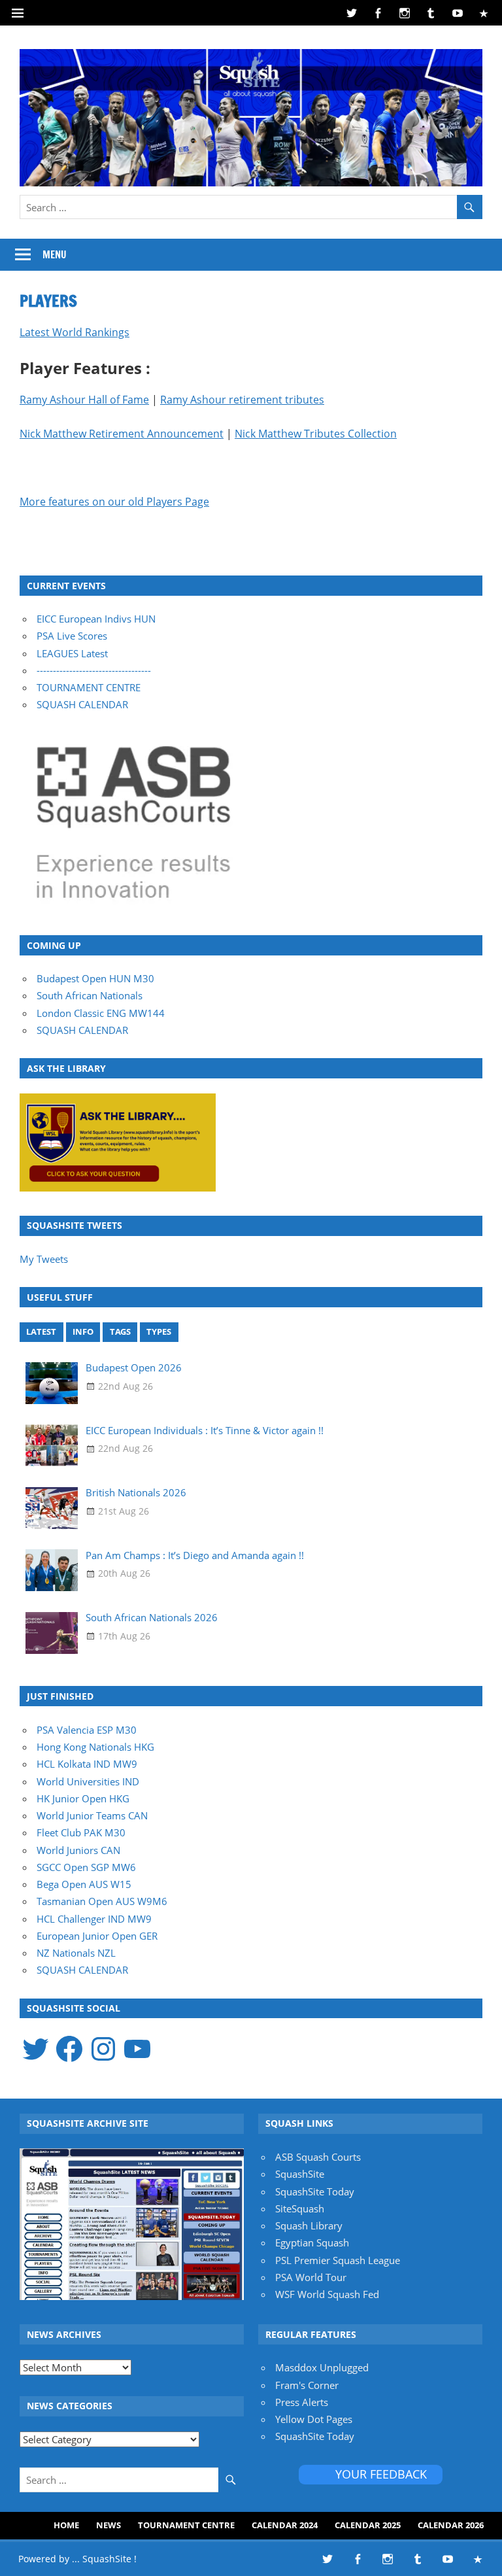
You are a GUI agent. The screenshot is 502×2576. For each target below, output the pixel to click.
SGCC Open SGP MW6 (86, 1867)
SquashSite (300, 2174)
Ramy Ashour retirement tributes (242, 400)
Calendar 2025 (368, 2525)
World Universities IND (88, 1781)
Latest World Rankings (75, 332)
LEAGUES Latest (72, 653)
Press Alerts (302, 2402)
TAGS (120, 1331)
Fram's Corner (307, 2385)
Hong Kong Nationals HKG (95, 1747)
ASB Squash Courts (318, 2157)
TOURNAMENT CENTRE (89, 687)
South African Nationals (90, 995)
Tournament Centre (186, 2525)
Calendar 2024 (285, 2525)
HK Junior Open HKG (83, 1798)
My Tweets (44, 1259)
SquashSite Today (315, 2191)
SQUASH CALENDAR (82, 704)
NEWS (109, 2525)
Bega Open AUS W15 (84, 1884)
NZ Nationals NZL (76, 1953)
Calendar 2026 (451, 2525)
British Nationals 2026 (136, 1492)
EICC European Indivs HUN (96, 619)
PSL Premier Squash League (338, 2260)
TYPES (159, 1331)
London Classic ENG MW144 (101, 1013)
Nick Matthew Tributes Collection (316, 434)
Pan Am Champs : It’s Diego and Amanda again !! (195, 1555)
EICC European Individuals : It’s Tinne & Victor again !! (205, 1430)
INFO (83, 1331)
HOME (66, 2525)
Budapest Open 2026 (134, 1367)
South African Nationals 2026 (152, 1617)
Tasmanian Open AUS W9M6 (102, 1901)
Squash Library (309, 2225)
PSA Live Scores (72, 636)
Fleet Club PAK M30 (81, 1832)
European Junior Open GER (97, 1936)
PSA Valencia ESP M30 (87, 1730)
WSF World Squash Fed (327, 2294)
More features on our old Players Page (114, 502)
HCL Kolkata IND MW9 (87, 1764)
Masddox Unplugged (322, 2367)
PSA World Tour (311, 2277)
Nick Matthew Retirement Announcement (122, 434)
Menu (55, 255)
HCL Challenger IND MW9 (94, 1919)
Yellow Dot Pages (314, 2419)
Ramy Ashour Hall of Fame (84, 400)
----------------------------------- (94, 670)
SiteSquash (300, 2208)
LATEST (41, 1331)
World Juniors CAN (78, 1850)
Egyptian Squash (312, 2242)
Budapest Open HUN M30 (95, 978)
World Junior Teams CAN (92, 1815)
